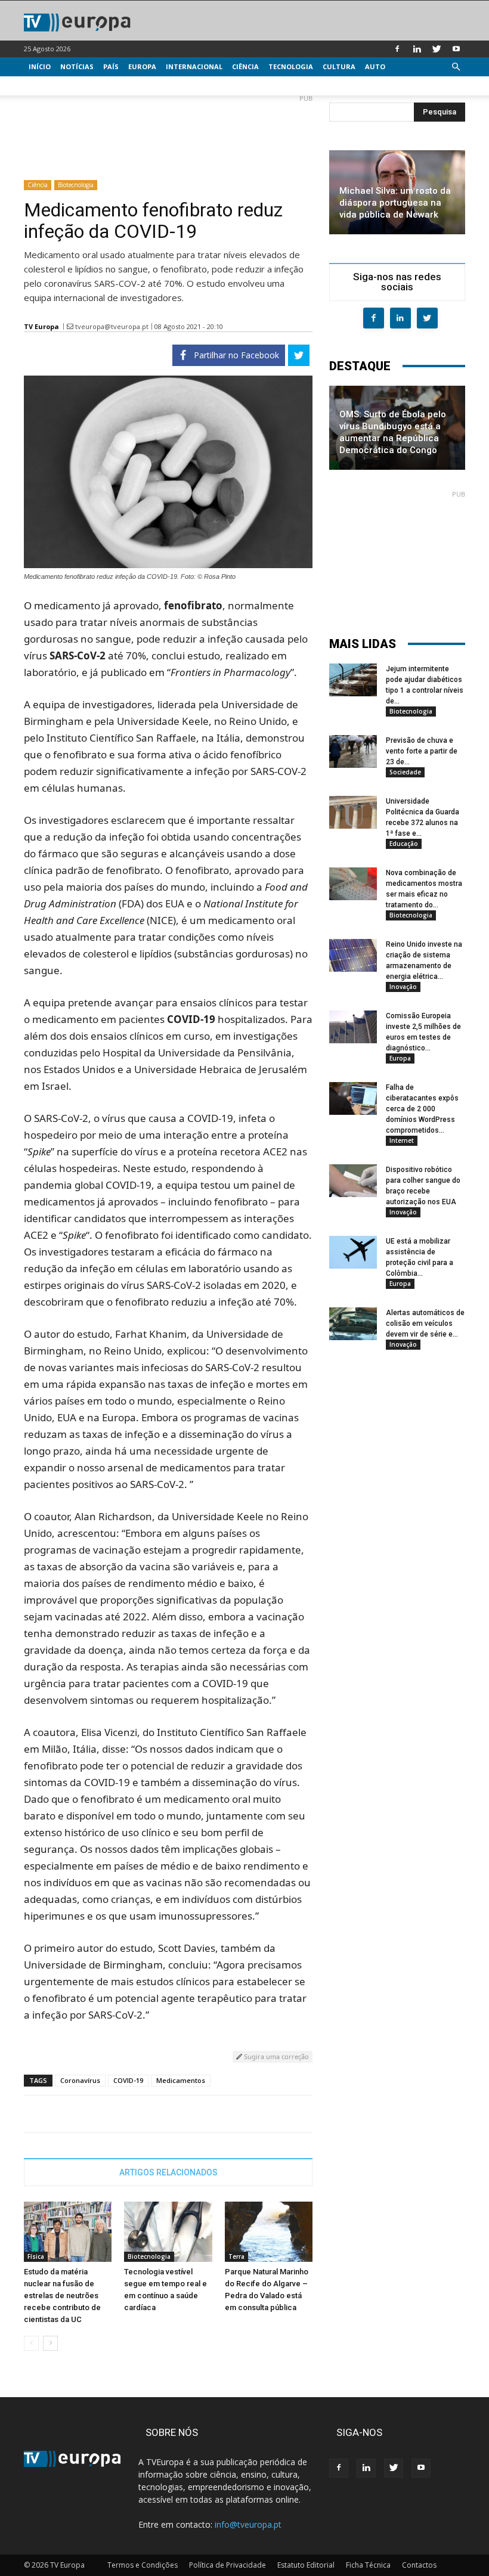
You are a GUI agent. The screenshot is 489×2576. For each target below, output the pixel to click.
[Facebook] (397, 49)
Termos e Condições (143, 2565)
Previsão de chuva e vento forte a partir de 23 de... (422, 751)
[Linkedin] (417, 49)
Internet (402, 1140)
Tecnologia (291, 66)
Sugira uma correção (276, 2056)
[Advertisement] (168, 132)
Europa (142, 66)
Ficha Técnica (368, 2565)
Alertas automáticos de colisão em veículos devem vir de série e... (425, 1323)
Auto (375, 66)
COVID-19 (128, 2080)
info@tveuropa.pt (248, 2524)
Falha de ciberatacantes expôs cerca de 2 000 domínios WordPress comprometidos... (422, 1109)
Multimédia (51, 86)
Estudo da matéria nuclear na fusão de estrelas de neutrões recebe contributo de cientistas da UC (62, 2296)
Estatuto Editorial (306, 2565)
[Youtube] (456, 49)
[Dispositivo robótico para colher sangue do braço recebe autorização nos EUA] (353, 1181)
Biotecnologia (76, 185)
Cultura (339, 66)
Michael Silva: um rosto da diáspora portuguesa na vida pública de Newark (395, 203)
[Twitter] (437, 49)
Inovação (403, 987)
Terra (236, 2256)
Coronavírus (80, 2080)
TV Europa (41, 326)
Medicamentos (181, 2080)
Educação (404, 844)
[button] (456, 67)
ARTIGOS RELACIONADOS (168, 2172)
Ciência (245, 66)
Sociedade (405, 772)
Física (36, 2256)
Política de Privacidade (228, 2565)
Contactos (419, 2565)
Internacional (194, 66)
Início (40, 66)
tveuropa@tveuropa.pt (112, 326)
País (111, 66)
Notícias (77, 66)
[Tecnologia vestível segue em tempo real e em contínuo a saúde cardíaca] (168, 2232)
